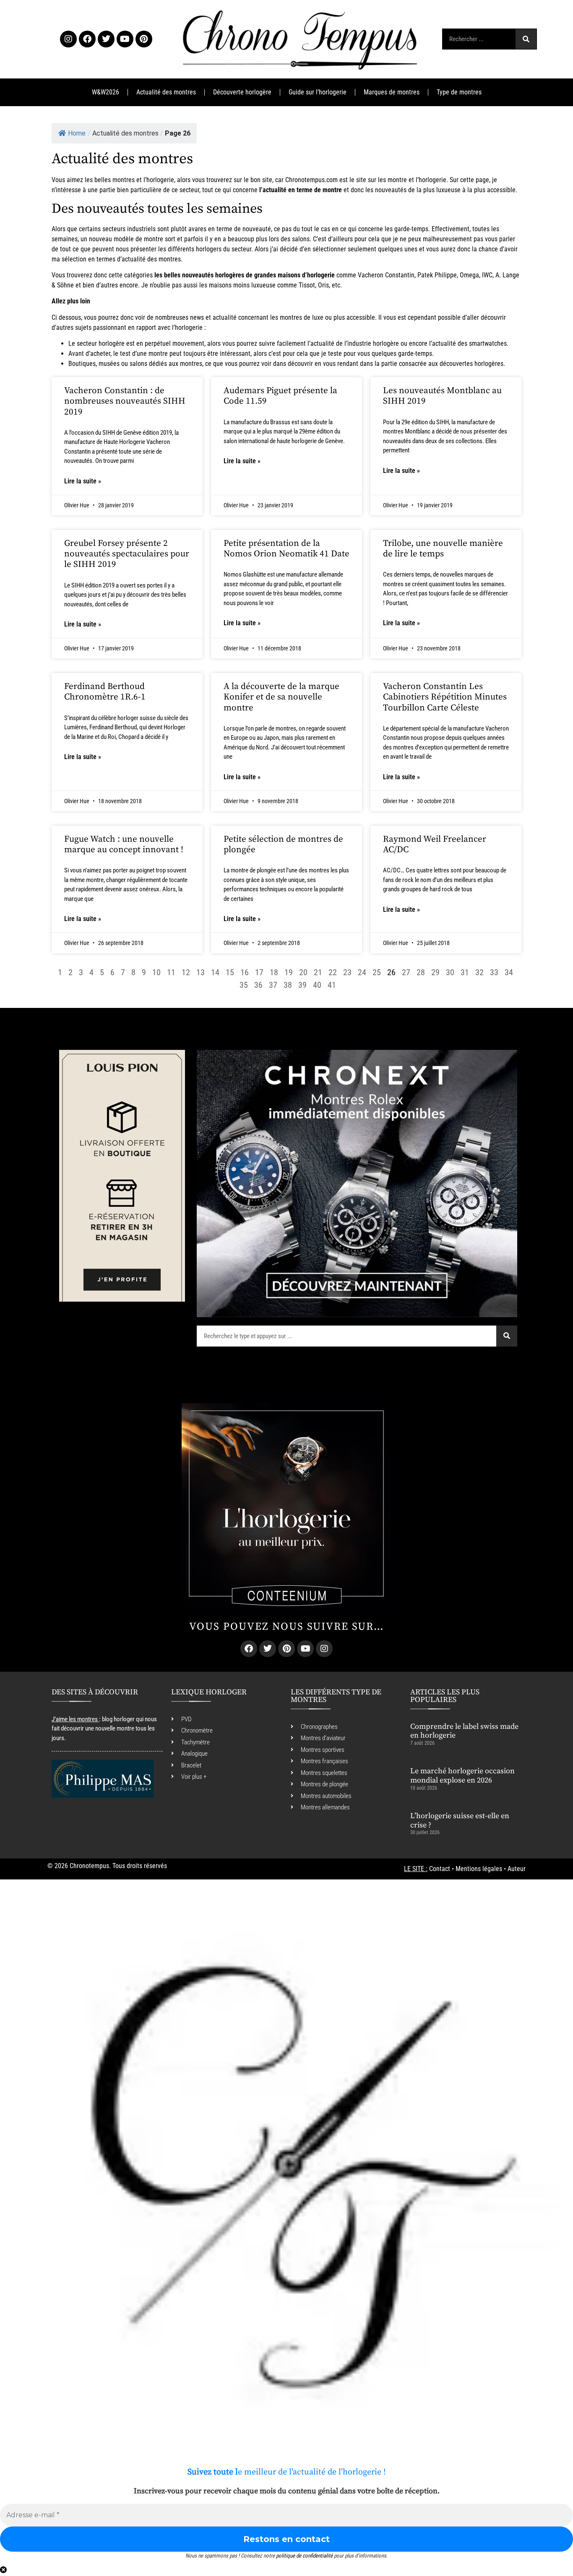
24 (362, 972)
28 (421, 972)
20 (303, 972)
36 (258, 985)
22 (333, 972)
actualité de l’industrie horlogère (355, 343)
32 (479, 972)
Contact (440, 1869)
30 (450, 972)
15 (230, 972)
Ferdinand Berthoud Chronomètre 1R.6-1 (105, 692)
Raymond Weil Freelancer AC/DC (435, 844)
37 (273, 985)
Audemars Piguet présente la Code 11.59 (280, 396)
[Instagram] (68, 39)
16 (245, 972)
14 (215, 972)
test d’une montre (144, 354)
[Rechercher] (526, 39)
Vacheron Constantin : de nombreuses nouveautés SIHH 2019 (125, 401)
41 (332, 985)
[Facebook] (87, 39)
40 (317, 985)
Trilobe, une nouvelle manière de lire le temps (443, 549)
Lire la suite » (83, 481)
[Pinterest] (144, 39)
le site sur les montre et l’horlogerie (398, 180)
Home (77, 133)
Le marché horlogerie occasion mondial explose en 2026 (462, 1776)
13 (201, 972)
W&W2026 (105, 92)
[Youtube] (125, 39)
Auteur (517, 1869)
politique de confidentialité (304, 2556)
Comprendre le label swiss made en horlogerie (464, 1731)
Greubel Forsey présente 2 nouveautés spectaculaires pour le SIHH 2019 (127, 554)
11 (171, 972)
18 (274, 972)
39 (302, 985)
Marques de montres (392, 92)
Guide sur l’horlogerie (318, 92)
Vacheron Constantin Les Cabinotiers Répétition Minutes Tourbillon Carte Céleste (445, 697)
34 (509, 972)
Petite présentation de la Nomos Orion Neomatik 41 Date (286, 549)
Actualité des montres (166, 92)
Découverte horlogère (242, 92)
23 (347, 972)
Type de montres (459, 92)
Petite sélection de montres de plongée (283, 844)
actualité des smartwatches (469, 343)
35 (244, 985)
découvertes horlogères (471, 364)
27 (406, 972)
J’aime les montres (75, 1719)
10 (156, 972)
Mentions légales (479, 1869)
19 (289, 972)
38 (288, 985)
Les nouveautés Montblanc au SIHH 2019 (442, 396)
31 (465, 972)
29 (435, 972)
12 (186, 972)
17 (259, 972)
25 (377, 972)
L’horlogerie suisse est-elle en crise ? (460, 1820)
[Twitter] (106, 39)
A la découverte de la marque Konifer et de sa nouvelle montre (281, 697)
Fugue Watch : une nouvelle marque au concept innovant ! (124, 844)
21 (318, 972)
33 (494, 972)
